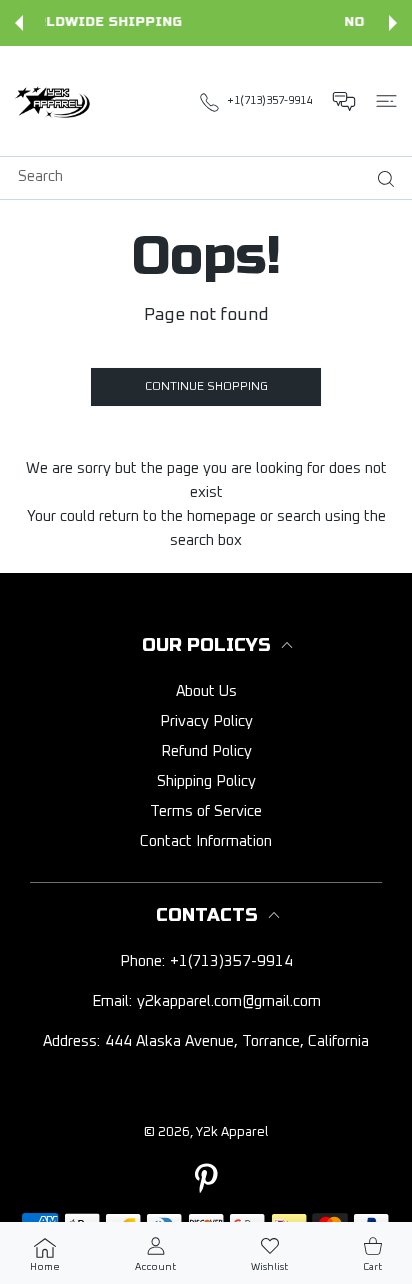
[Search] (381, 179)
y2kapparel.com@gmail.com (229, 1001)
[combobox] (213, 176)
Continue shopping (206, 387)
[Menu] (386, 101)
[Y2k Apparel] (55, 101)
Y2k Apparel (232, 1132)
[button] (19, 23)
